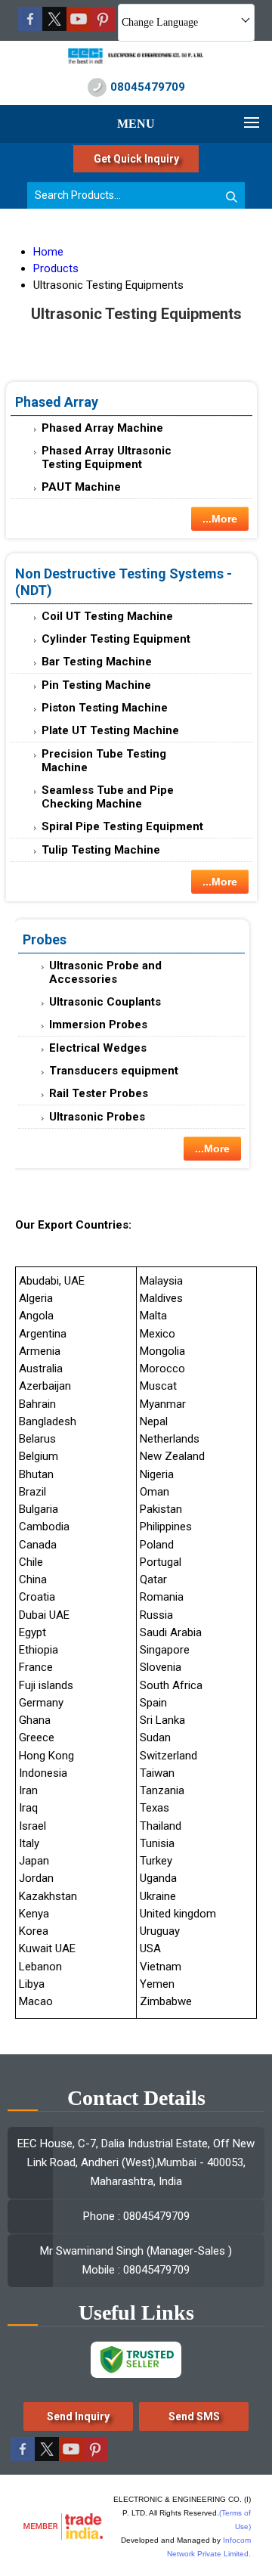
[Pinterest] (103, 27)
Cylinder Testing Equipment (116, 639)
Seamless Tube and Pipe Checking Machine (108, 797)
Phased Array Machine (102, 428)
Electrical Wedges (98, 1048)
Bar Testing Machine (97, 662)
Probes (45, 939)
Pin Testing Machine (96, 685)
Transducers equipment (114, 1071)
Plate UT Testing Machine (110, 730)
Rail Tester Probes (99, 1093)
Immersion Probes (98, 1025)
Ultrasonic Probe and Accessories (105, 972)
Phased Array (57, 402)
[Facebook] (30, 27)
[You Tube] (79, 27)
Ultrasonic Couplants (105, 1002)
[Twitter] (54, 27)
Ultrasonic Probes (97, 1117)
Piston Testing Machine (105, 708)
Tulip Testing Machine (101, 850)
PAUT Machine (81, 487)
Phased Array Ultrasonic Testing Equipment (107, 457)
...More (220, 519)
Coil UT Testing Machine (107, 616)
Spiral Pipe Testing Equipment (122, 826)
